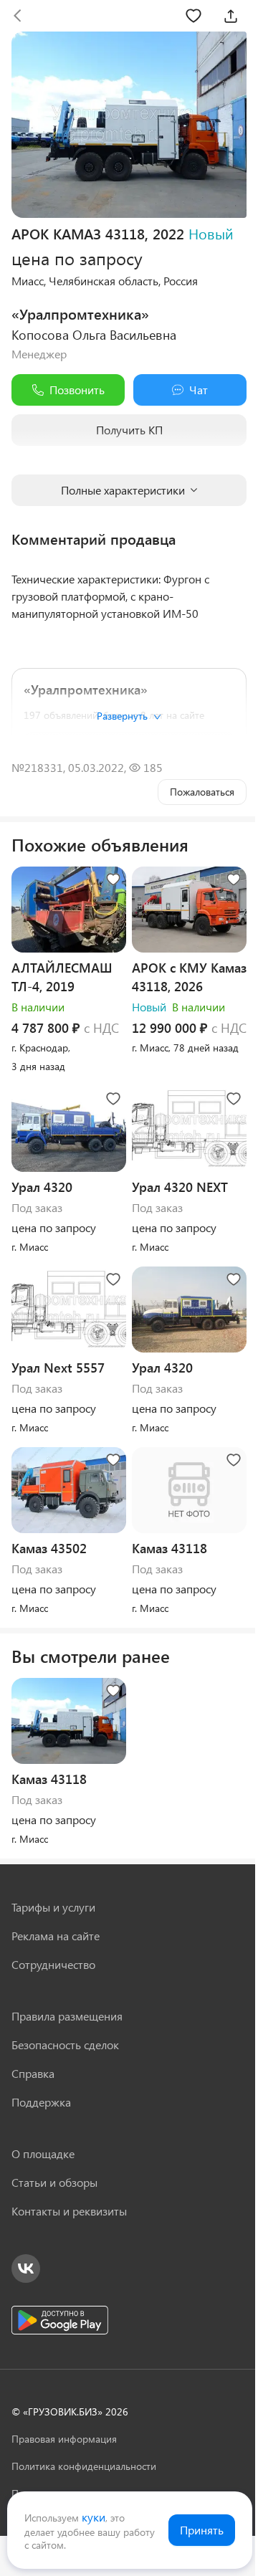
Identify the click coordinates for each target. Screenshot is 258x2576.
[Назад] (17, 16)
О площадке (43, 2153)
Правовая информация (64, 2439)
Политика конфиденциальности (84, 2466)
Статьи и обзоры (54, 2182)
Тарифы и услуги (53, 1907)
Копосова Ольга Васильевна (94, 335)
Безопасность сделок (65, 2045)
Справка (33, 2073)
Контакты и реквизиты (69, 2211)
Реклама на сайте (56, 1936)
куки (94, 2517)
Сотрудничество (53, 1964)
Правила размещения (67, 2016)
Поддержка (41, 2102)
